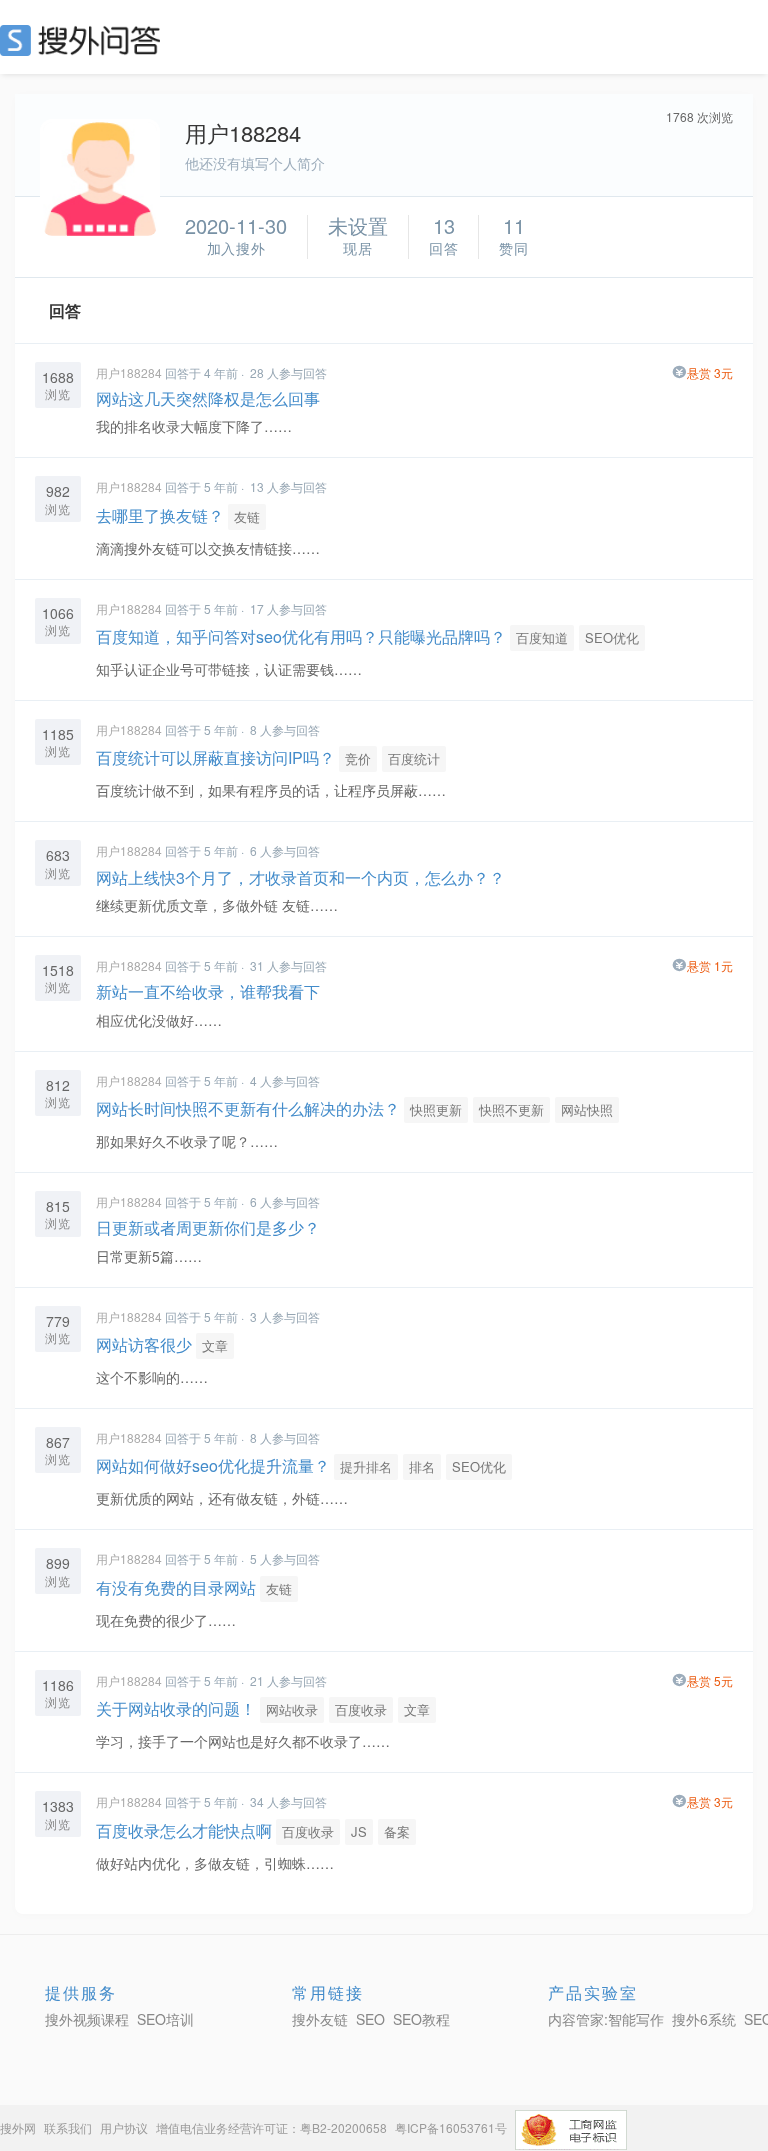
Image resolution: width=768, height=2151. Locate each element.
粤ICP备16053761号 (451, 2127)
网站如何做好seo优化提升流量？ (213, 1465)
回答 (65, 310)
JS (359, 1831)
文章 (215, 1345)
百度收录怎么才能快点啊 (184, 1830)
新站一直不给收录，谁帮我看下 (208, 991)
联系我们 (68, 2127)
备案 (397, 1831)
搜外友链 (320, 2019)
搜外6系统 (704, 2019)
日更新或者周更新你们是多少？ (208, 1227)
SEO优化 (612, 637)
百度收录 (361, 1709)
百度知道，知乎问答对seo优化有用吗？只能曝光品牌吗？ (301, 636)
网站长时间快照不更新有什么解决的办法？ (248, 1108)
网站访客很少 (144, 1344)
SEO (85, 40)
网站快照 (587, 1109)
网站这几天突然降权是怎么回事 (208, 398)
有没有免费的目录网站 (176, 1587)
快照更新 (436, 1109)
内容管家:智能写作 (606, 2019)
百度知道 (542, 637)
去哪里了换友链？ (160, 515)
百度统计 (414, 758)
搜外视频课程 (87, 2019)
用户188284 (129, 372)
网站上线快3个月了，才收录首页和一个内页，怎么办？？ (300, 877)
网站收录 (292, 1709)
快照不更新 (511, 1109)
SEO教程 (421, 2019)
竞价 (358, 758)
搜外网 (18, 2127)
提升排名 (366, 1466)
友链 (247, 516)
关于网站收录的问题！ (176, 1708)
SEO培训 (165, 2019)
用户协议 (124, 2127)
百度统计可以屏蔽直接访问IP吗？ (215, 757)
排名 (422, 1466)
